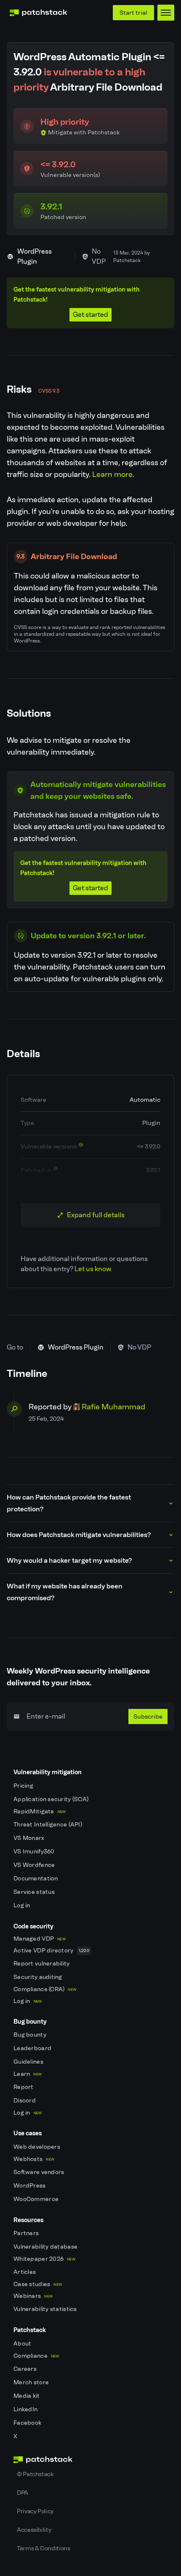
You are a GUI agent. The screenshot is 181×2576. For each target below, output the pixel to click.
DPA (23, 2493)
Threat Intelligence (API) (48, 1825)
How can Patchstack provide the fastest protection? (69, 1503)
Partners (27, 2233)
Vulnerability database (46, 2247)
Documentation (36, 1878)
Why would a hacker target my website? (69, 1560)
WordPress (30, 2186)
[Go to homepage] (90, 2460)
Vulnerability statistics (46, 2309)
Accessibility (34, 2530)
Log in (23, 1905)
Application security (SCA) (52, 1799)
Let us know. (93, 1269)
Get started (90, 315)
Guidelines (29, 2062)
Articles (25, 2272)
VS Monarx (30, 1838)
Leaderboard (33, 2048)
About (23, 2344)
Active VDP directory (51, 1951)
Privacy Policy (35, 2511)
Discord (25, 2101)
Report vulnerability (42, 1964)
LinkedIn (26, 2409)
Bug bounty (31, 2035)
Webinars (33, 2296)
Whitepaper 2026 (44, 2259)
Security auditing (39, 1977)
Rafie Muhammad (113, 1407)
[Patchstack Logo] (38, 13)
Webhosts (34, 2159)
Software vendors (40, 2172)
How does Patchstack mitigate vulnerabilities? (79, 1535)
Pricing (24, 1786)
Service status (35, 1892)
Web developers (37, 2147)
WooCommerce (37, 2199)
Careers (26, 2369)
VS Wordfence (35, 1865)
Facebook (28, 2423)
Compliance (36, 2356)
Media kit (27, 2396)
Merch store (32, 2382)
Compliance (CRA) (45, 1989)
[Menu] (166, 13)
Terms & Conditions (44, 2548)
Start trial (133, 13)
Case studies (38, 2284)
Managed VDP (40, 1939)
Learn (28, 2074)
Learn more (112, 474)
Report (24, 2087)
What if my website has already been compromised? (65, 1592)
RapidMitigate (40, 1812)
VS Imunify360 (35, 1852)
